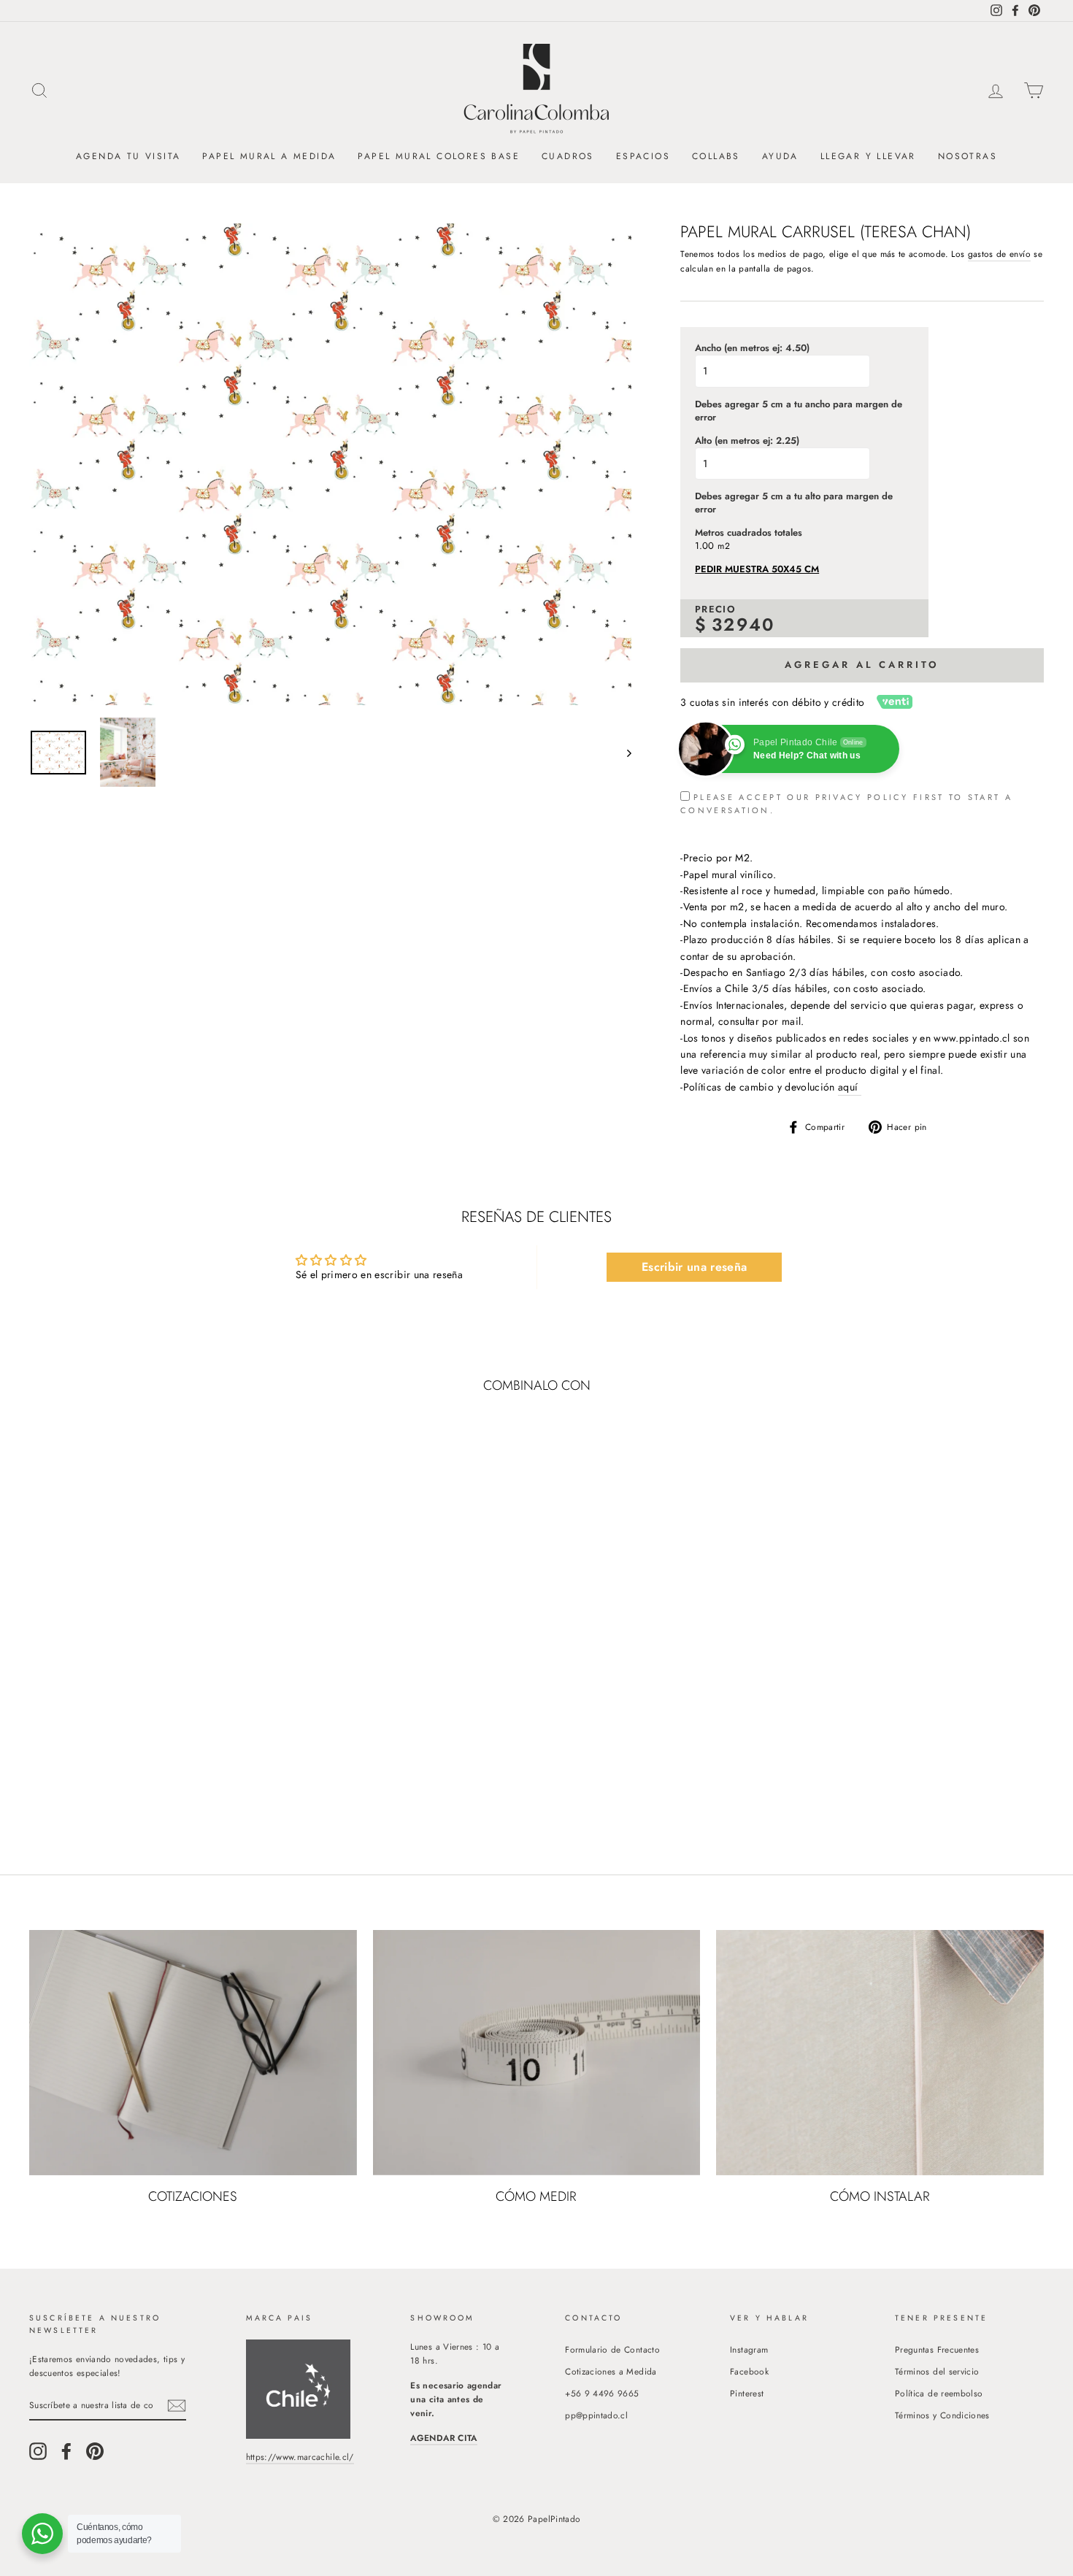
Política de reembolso (939, 2393)
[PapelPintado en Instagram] (38, 2451)
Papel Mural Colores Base (439, 156)
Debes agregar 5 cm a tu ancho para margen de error (799, 411)
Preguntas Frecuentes (937, 2349)
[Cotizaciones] (193, 2053)
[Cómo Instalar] (880, 2053)
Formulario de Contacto (612, 2349)
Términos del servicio (937, 2371)
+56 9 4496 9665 (602, 2393)
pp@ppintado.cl (596, 2415)
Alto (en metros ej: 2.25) (747, 441)
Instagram (749, 2349)
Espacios (643, 156)
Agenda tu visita (128, 156)
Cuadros (568, 156)
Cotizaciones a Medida (611, 2371)
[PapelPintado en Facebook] (66, 2451)
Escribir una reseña (695, 1267)
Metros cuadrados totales (749, 533)
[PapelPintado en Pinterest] (95, 2451)
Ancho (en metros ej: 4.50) (752, 348)
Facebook (749, 2371)
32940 (743, 624)
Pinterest (747, 2393)
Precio (715, 610)
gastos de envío (999, 254)
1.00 (704, 546)
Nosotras (968, 156)
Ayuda (780, 156)
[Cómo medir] (537, 2053)
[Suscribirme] (177, 2406)
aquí (850, 1087)
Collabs (716, 156)
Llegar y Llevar (868, 156)
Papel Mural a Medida (269, 156)
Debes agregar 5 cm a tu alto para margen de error (794, 503)
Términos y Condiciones (942, 2415)
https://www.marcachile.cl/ (300, 2457)
